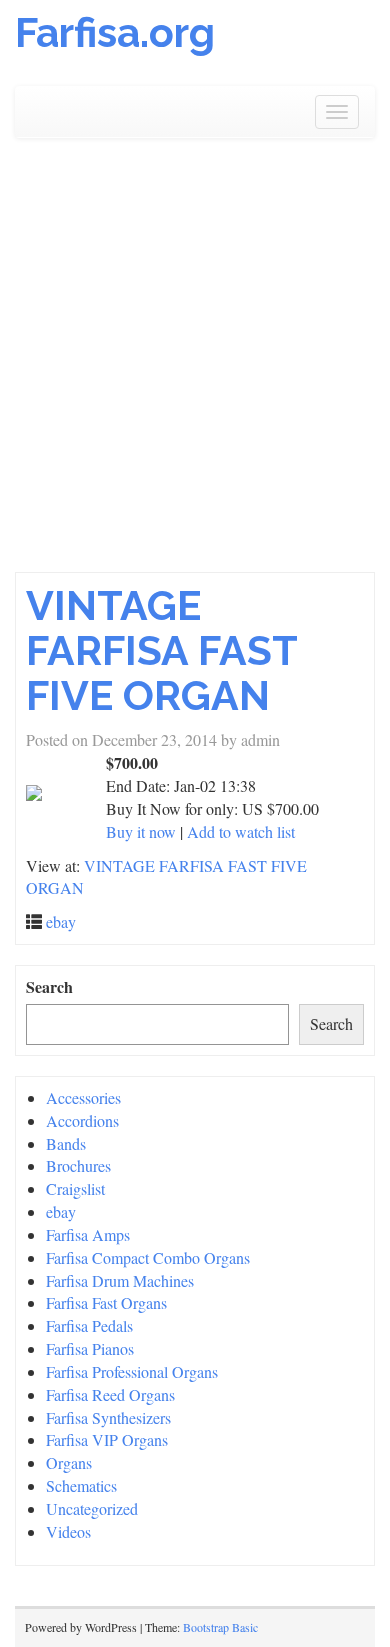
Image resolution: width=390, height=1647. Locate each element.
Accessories (83, 1097)
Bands (66, 1143)
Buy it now (141, 831)
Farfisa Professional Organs (132, 1371)
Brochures (78, 1165)
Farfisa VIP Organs (107, 1439)
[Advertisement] (195, 355)
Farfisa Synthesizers (108, 1417)
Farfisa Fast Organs (106, 1302)
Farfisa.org (115, 32)
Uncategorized (92, 1508)
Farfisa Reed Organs (110, 1394)
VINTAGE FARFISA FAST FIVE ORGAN (161, 650)
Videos (68, 1531)
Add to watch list (241, 831)
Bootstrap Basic (220, 1627)
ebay (61, 921)
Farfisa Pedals (89, 1325)
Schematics (81, 1485)
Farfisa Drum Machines (120, 1280)
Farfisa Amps (88, 1234)
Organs (69, 1462)
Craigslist (75, 1188)
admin (260, 739)
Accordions (82, 1120)
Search (49, 987)
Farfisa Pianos (90, 1348)
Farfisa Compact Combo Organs (148, 1257)
